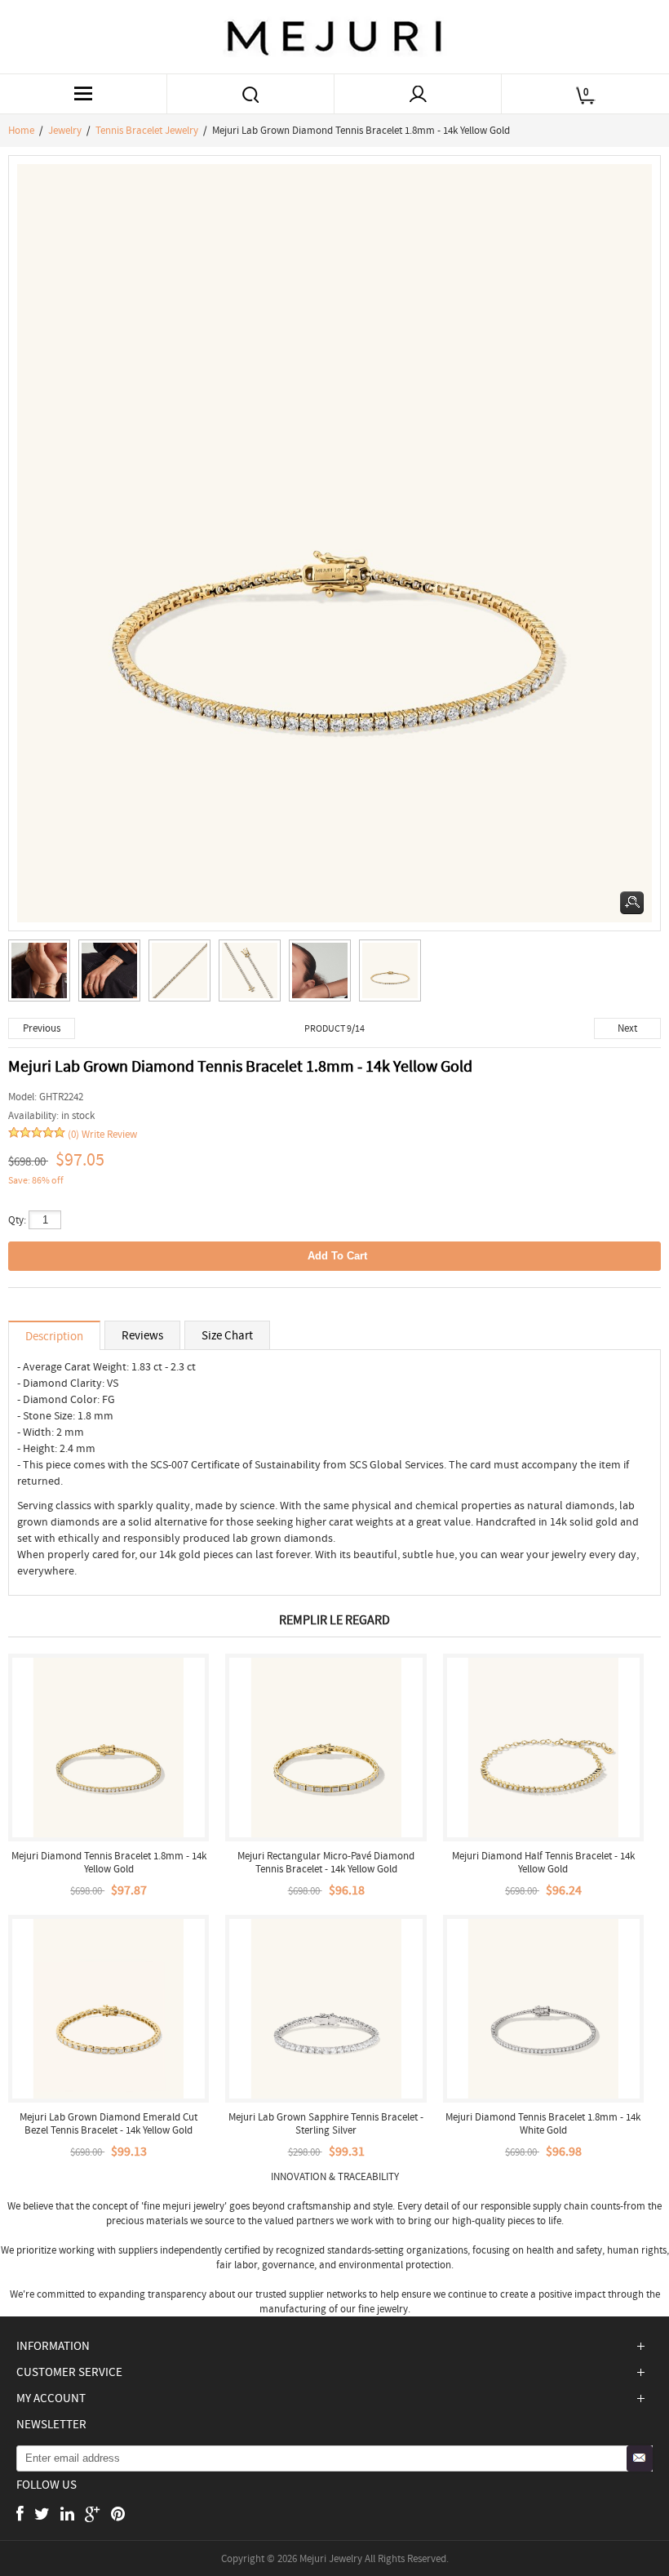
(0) (73, 1134)
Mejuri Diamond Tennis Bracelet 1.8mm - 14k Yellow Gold (109, 1862)
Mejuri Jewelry (331, 2558)
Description (54, 1336)
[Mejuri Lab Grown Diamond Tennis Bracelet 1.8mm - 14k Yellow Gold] (43, 975)
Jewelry (65, 130)
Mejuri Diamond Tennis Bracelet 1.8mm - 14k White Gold (543, 2123)
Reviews (142, 1335)
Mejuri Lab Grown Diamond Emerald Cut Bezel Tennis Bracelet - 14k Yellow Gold (109, 2123)
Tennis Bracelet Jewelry (147, 130)
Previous (42, 1028)
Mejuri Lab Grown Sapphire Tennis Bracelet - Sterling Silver (326, 2123)
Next (627, 1028)
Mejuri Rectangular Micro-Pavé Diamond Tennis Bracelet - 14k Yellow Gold (326, 1862)
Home (21, 130)
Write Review (109, 1134)
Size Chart (227, 1335)
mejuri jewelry (193, 2206)
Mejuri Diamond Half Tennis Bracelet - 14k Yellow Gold (543, 1862)
